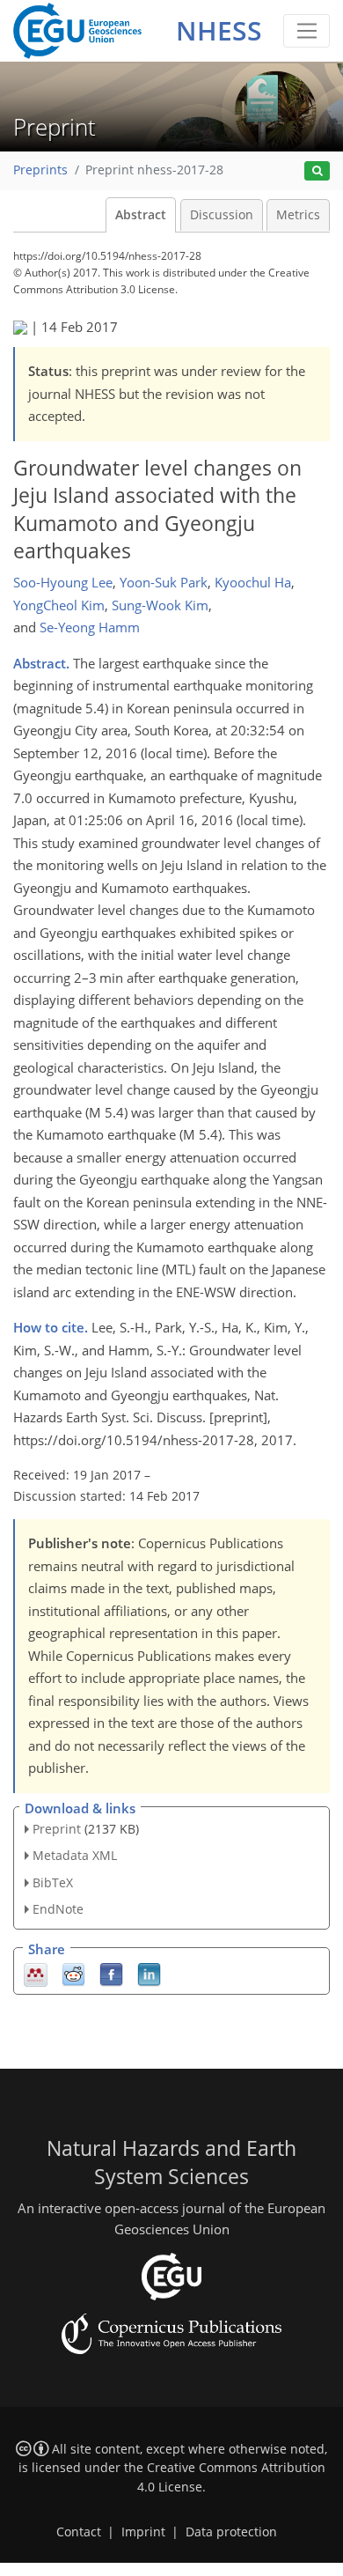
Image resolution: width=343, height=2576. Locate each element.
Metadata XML (75, 1855)
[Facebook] (111, 1973)
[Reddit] (73, 1973)
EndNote (58, 1909)
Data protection (231, 2532)
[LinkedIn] (149, 1973)
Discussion (222, 215)
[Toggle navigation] (307, 31)
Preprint (57, 1829)
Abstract (141, 215)
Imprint (143, 2532)
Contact (79, 2532)
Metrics (298, 215)
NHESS (219, 30)
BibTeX (53, 1882)
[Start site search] (317, 171)
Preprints (40, 170)
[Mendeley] (36, 1973)
